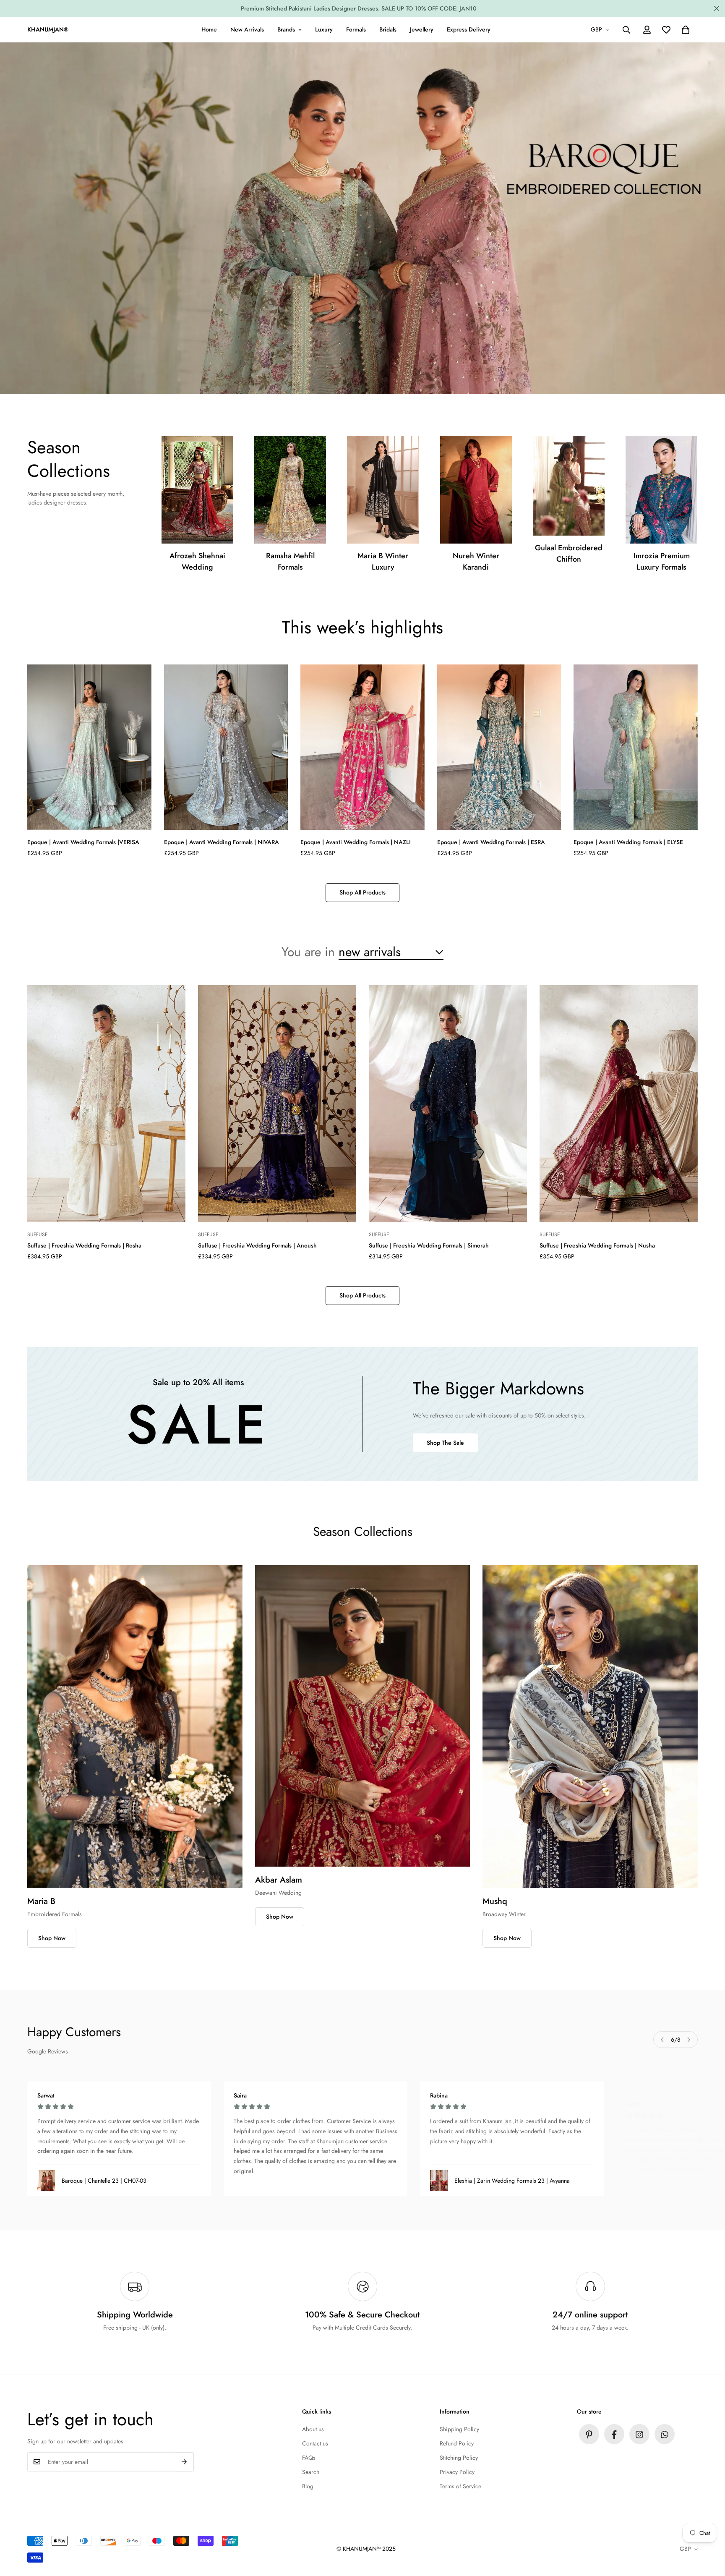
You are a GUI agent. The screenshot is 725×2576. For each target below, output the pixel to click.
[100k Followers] (639, 2435)
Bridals (388, 29)
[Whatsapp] (665, 2435)
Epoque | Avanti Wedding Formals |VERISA (83, 842)
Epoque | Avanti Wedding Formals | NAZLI (356, 842)
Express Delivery (469, 29)
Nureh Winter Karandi (476, 561)
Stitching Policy (459, 2458)
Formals (356, 29)
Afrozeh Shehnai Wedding (197, 561)
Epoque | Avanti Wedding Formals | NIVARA (222, 842)
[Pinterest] (589, 2435)
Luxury (324, 29)
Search (311, 2472)
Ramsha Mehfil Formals (290, 561)
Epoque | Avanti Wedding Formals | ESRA (491, 842)
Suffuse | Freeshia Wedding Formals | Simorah (429, 1245)
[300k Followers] (614, 2435)
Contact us (315, 2444)
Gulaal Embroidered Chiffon (569, 553)
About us (313, 2430)
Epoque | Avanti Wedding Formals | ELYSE (628, 842)
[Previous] (662, 2040)
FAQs (309, 2458)
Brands (286, 29)
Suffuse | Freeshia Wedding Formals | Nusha (597, 1245)
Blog (308, 2487)
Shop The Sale (445, 1442)
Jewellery (422, 29)
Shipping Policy (459, 2430)
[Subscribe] (184, 2462)
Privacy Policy (457, 2472)
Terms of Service (460, 2487)
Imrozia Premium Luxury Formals (662, 561)
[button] (686, 30)
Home (209, 29)
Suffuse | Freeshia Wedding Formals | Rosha (84, 1245)
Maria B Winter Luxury (383, 561)
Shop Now (52, 1938)
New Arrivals (247, 29)
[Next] (689, 2040)
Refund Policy (457, 2444)
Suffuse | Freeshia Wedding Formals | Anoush (257, 1245)
